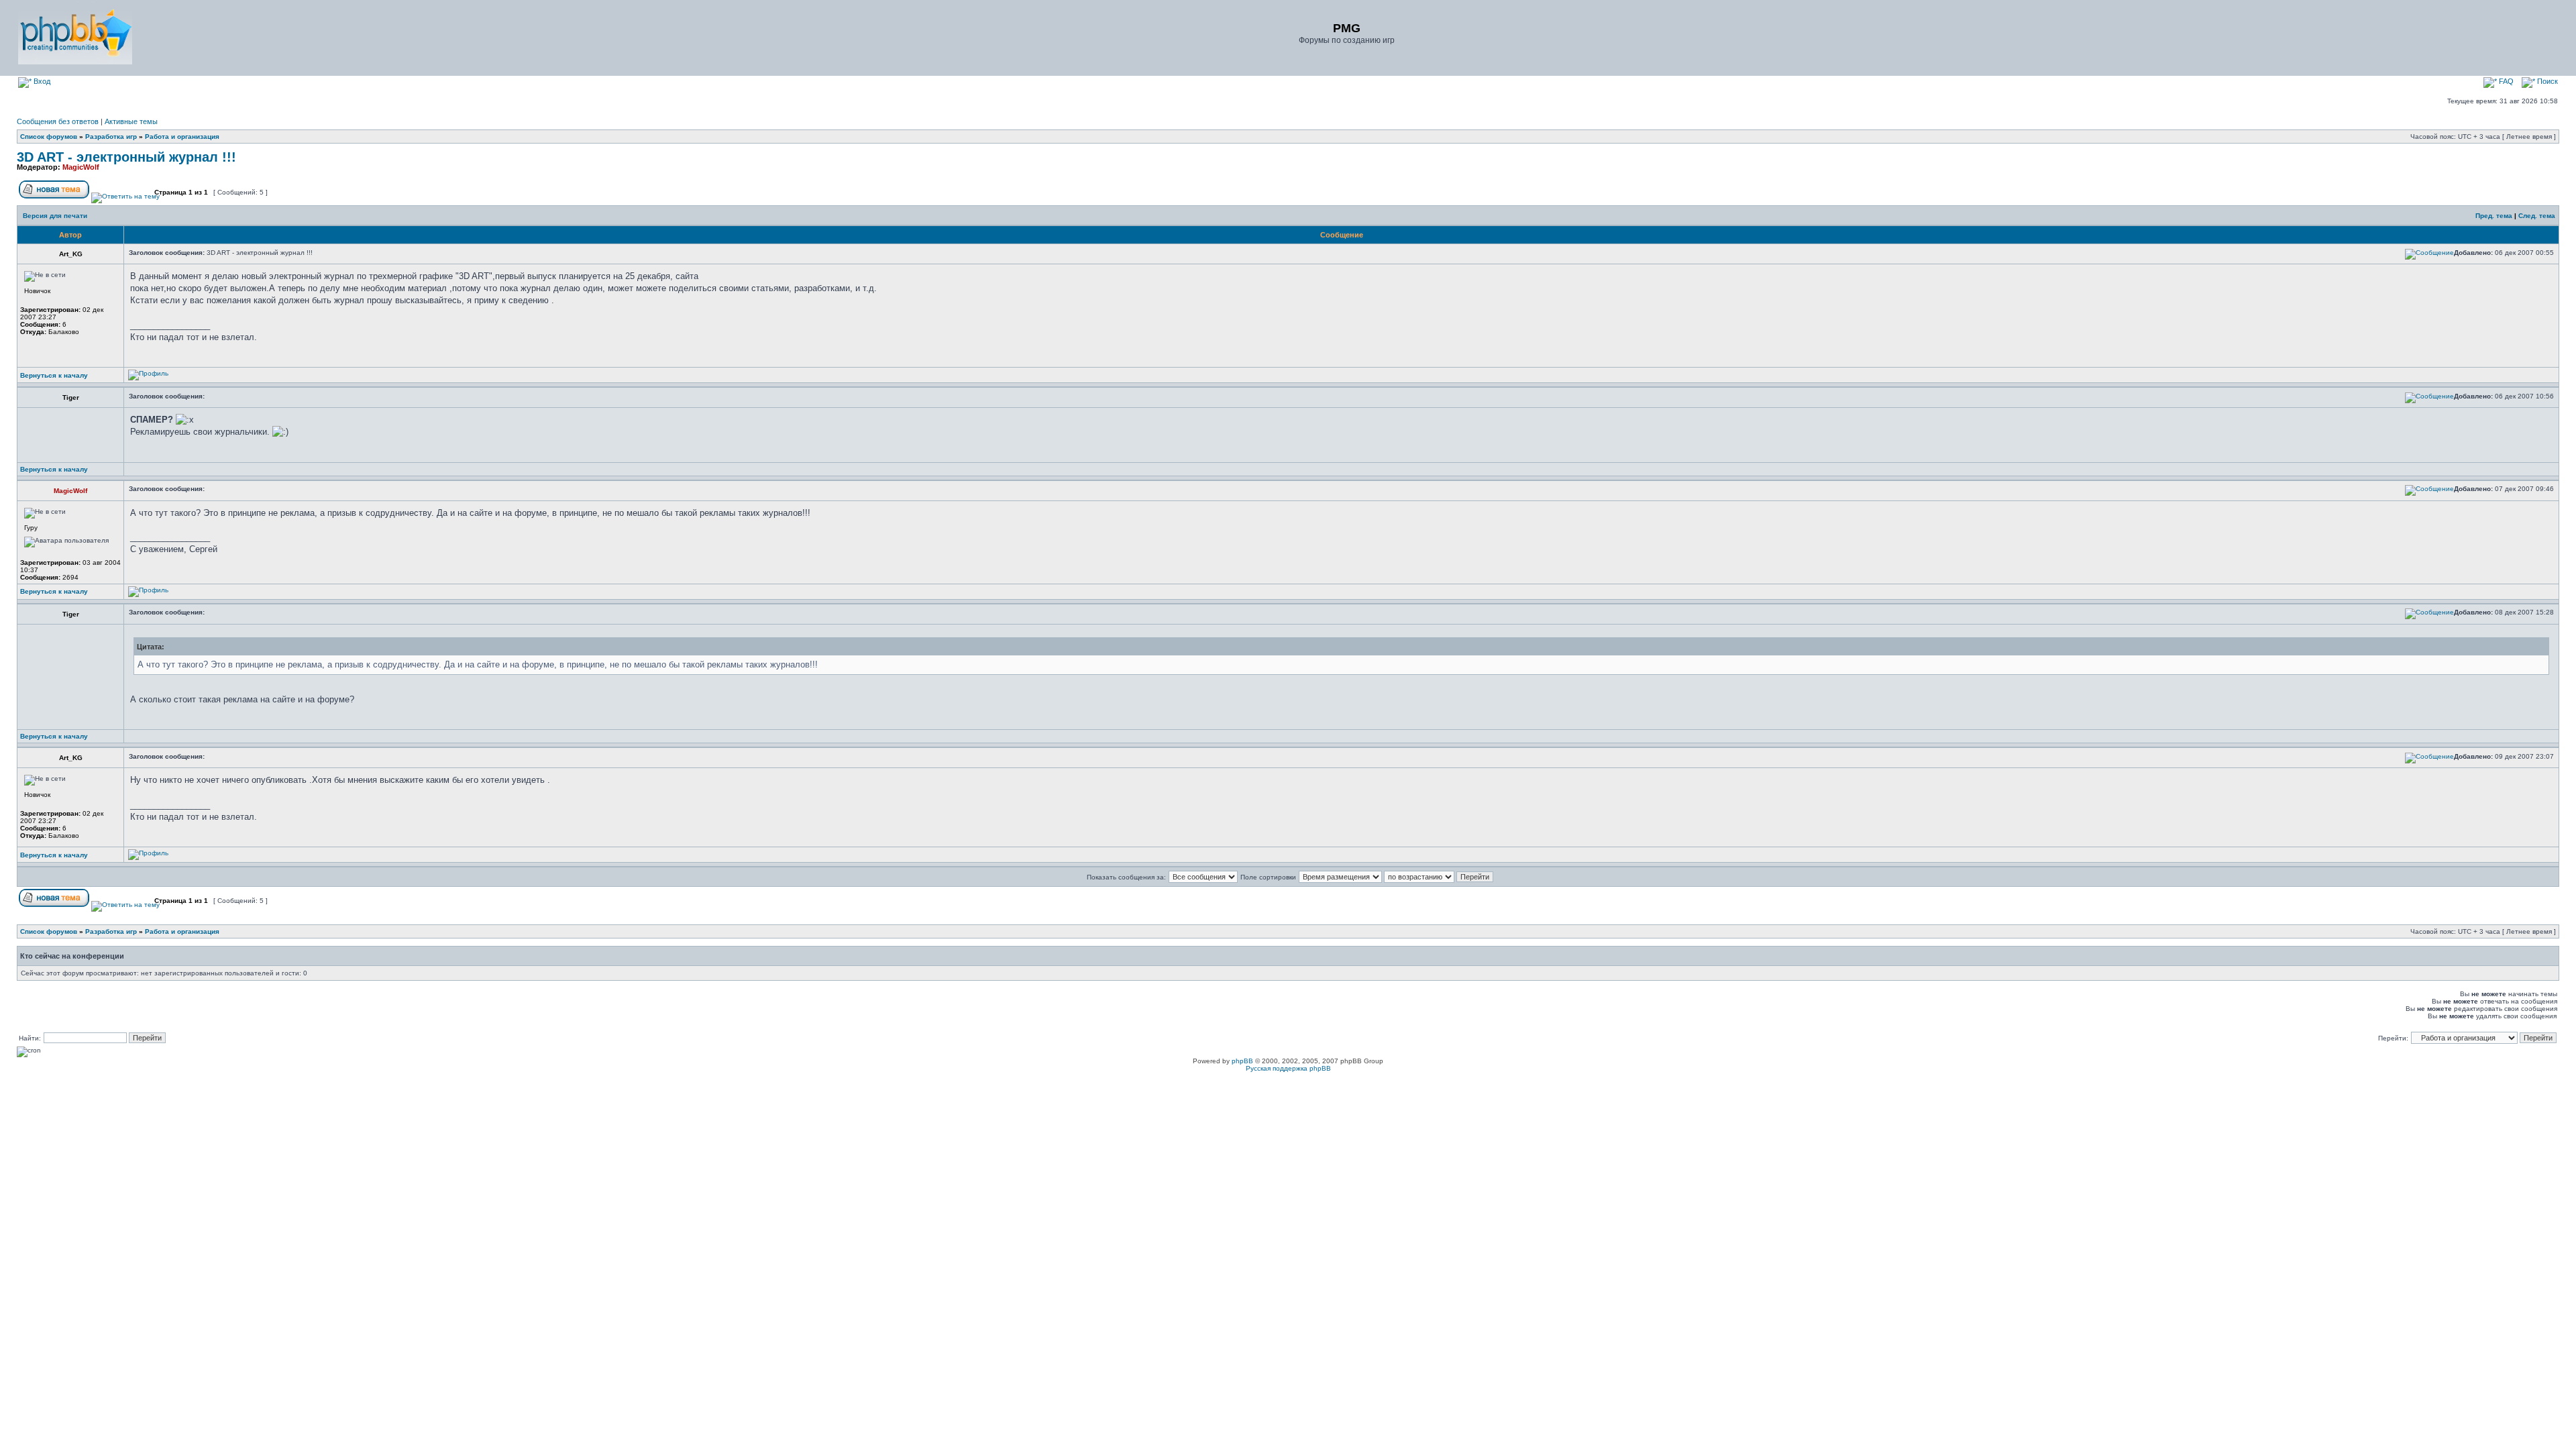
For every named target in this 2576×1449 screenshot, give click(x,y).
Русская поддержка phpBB (1288, 1068)
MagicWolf (81, 167)
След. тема (2537, 216)
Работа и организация (182, 137)
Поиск (2546, 81)
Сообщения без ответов (58, 121)
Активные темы (131, 121)
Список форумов (49, 137)
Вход (41, 81)
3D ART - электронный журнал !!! (126, 157)
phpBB (1242, 1061)
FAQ (2505, 81)
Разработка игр (111, 137)
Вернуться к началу (54, 375)
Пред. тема (2494, 216)
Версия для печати (55, 216)
